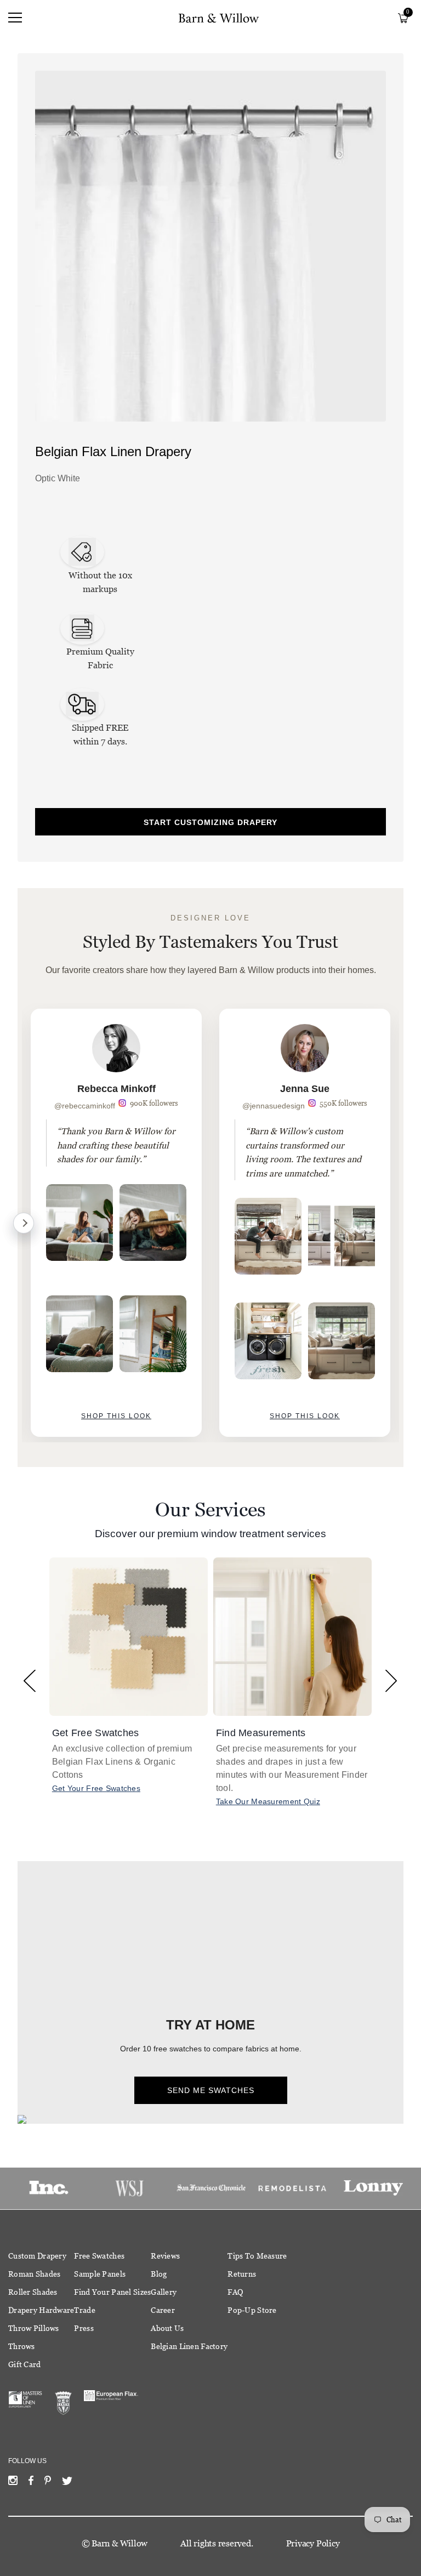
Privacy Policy (313, 2543)
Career (163, 2310)
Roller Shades (33, 2292)
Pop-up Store (252, 2310)
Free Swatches (99, 2256)
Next (24, 1223)
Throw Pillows (34, 2328)
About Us (167, 2328)
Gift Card (25, 2364)
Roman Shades (34, 2274)
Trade (84, 2310)
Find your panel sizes (112, 2292)
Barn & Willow (120, 2543)
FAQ (235, 2292)
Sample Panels (100, 2274)
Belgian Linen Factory (189, 2346)
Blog (159, 2274)
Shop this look (116, 1416)
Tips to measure (257, 2256)
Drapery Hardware (41, 2310)
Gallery (164, 2292)
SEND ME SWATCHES (211, 2090)
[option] (116, 1223)
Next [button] (391, 1681)
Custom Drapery (37, 2256)
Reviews (165, 2256)
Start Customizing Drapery (210, 822)
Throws (22, 2346)
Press (84, 2328)
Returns (242, 2274)
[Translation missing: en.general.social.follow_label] (13, 2483)
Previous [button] (30, 1681)
